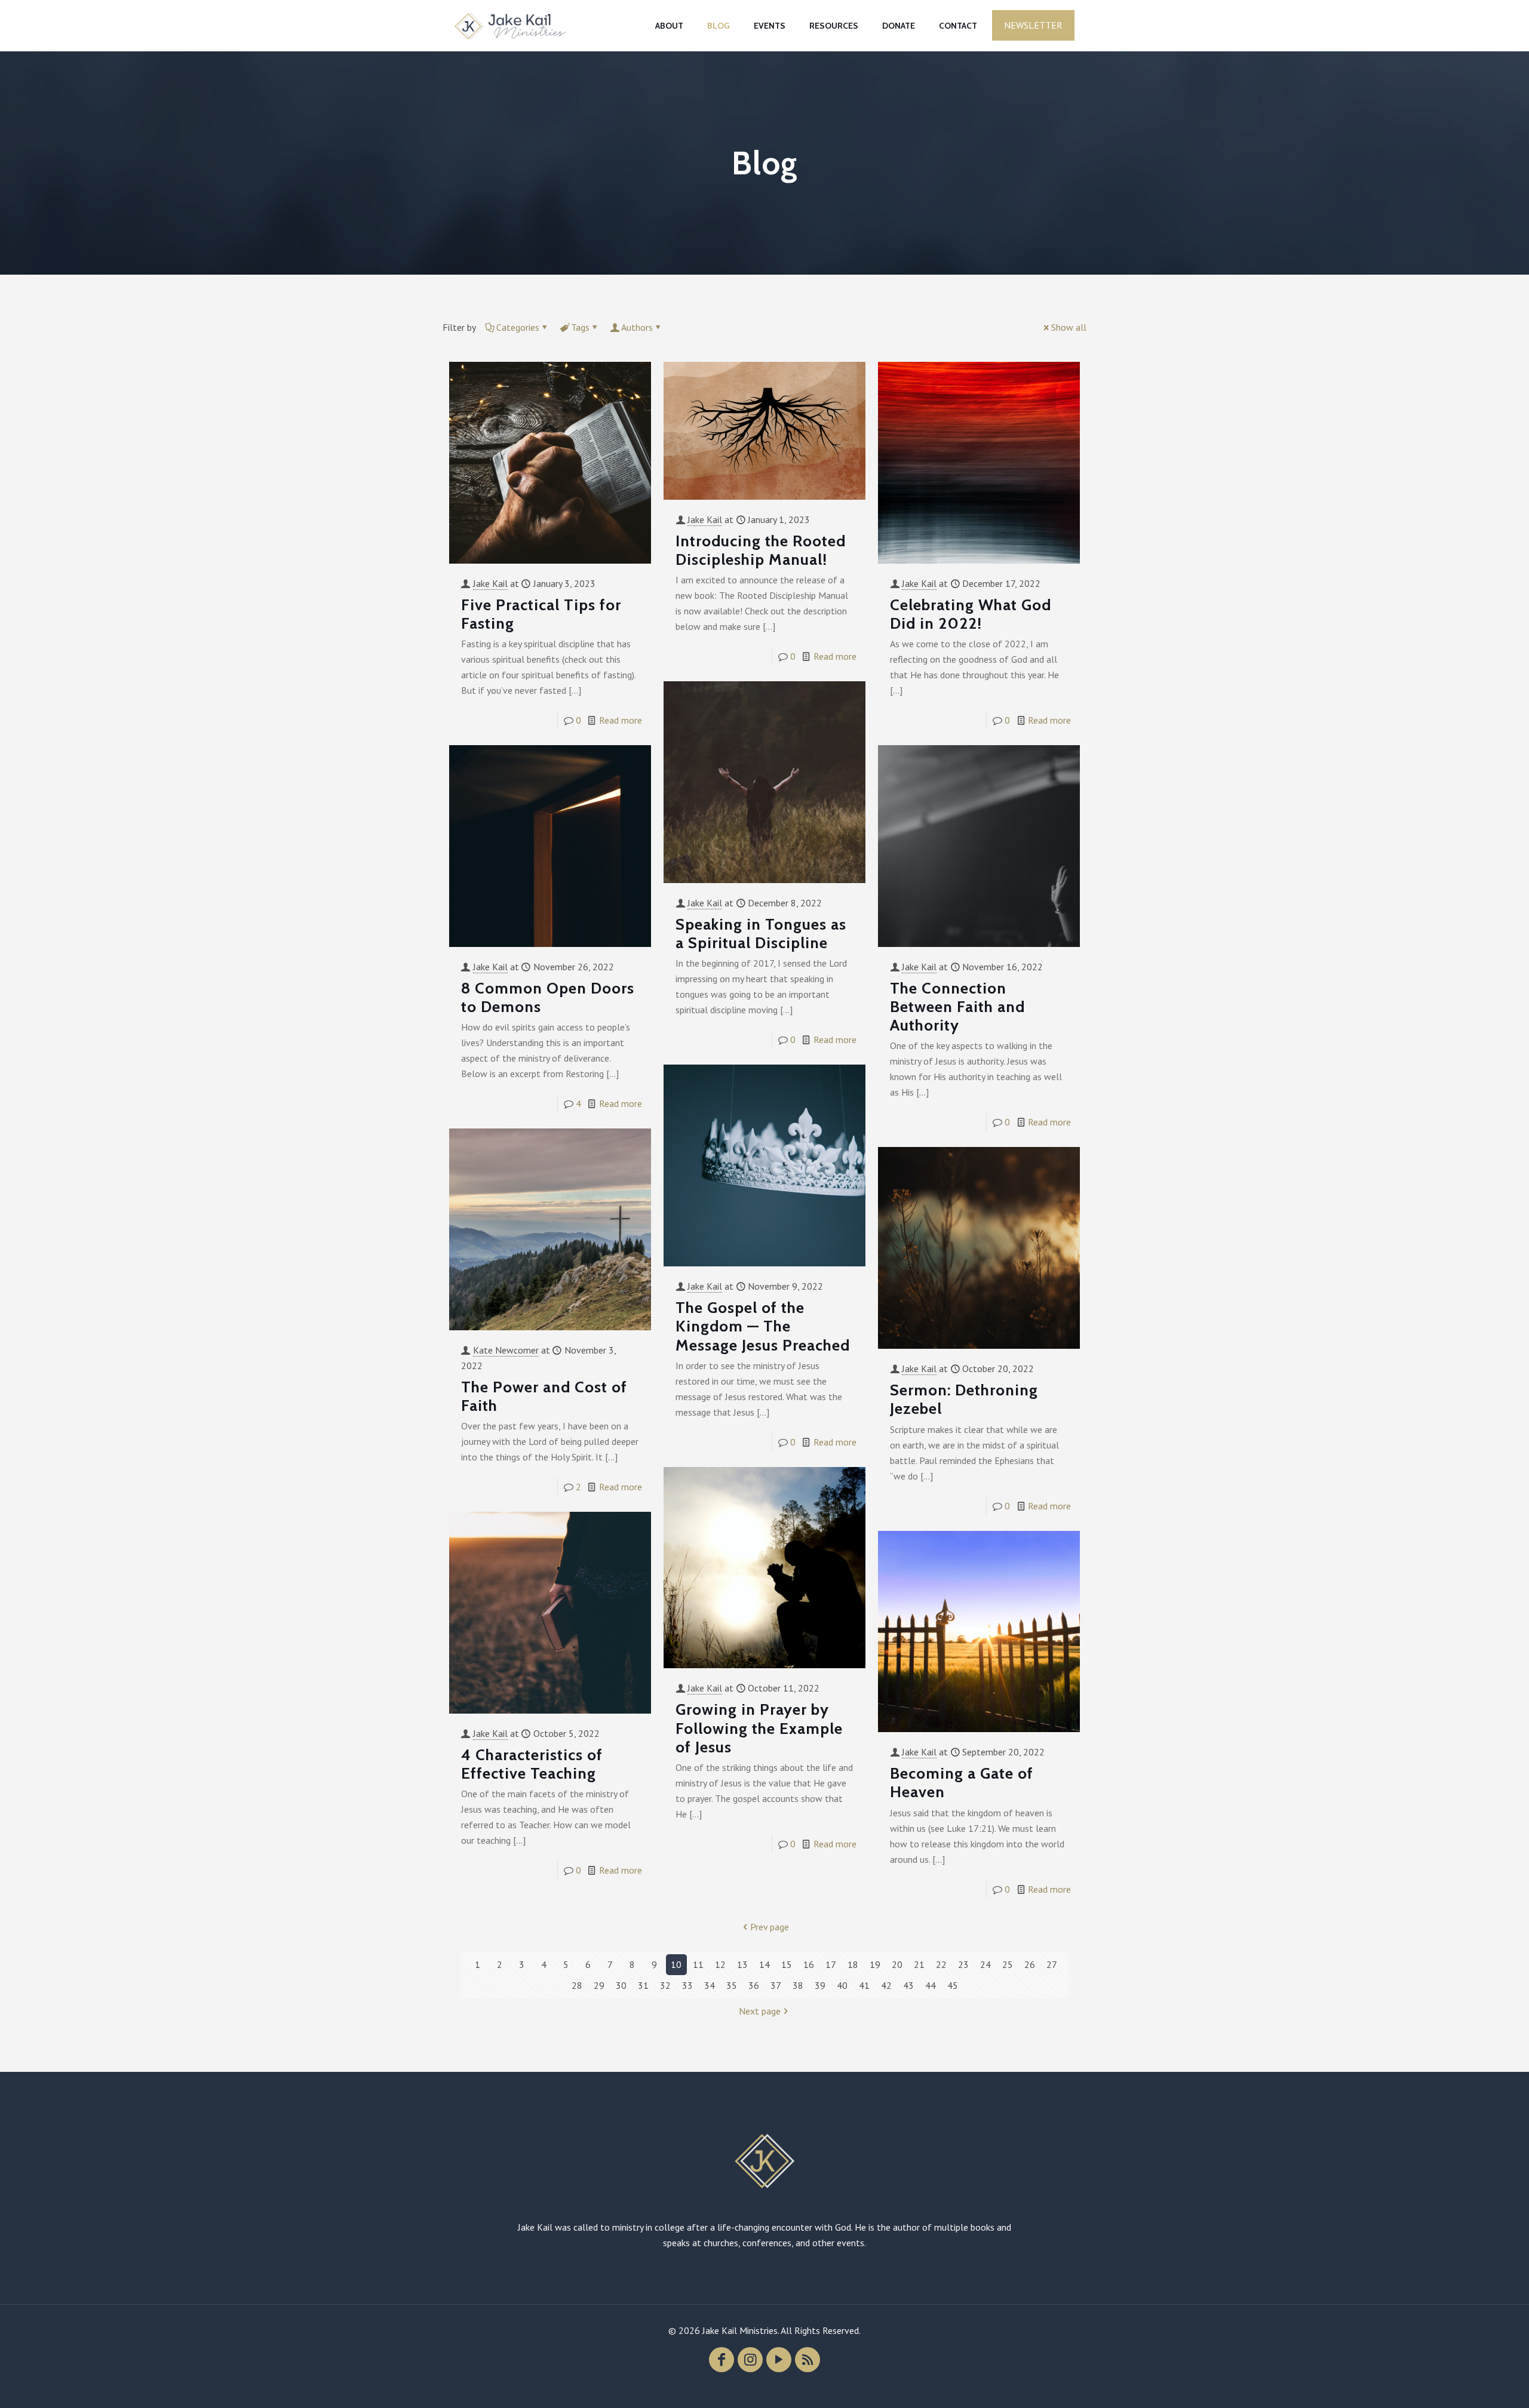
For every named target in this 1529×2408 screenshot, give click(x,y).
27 (1052, 1964)
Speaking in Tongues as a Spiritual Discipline (761, 934)
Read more (621, 720)
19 (875, 1964)
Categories (518, 327)
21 (919, 1964)
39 (820, 1985)
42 (886, 1985)
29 (599, 1985)
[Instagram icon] (750, 2360)
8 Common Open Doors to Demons (548, 997)
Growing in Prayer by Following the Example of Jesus (759, 1728)
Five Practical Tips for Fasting (541, 614)
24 (985, 1964)
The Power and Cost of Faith (544, 1396)
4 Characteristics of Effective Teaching (532, 1764)
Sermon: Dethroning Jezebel (964, 1399)
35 (732, 1985)
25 (1008, 1964)
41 (864, 1985)
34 (710, 1985)
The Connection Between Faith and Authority (957, 1007)
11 (698, 1964)
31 (643, 1985)
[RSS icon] (808, 2360)
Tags (580, 327)
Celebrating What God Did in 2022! (971, 614)
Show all (1069, 327)
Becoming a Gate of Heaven (962, 1783)
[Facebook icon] (721, 2360)
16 (809, 1964)
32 (665, 1985)
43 (908, 1985)
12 (720, 1964)
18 (853, 1964)
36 (754, 1985)
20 (897, 1964)
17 (831, 1964)
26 (1030, 1964)
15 (787, 1964)
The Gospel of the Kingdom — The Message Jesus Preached (763, 1326)
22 (941, 1964)
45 (953, 1985)
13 (742, 1964)
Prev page (770, 1927)
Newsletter (1033, 25)
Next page (760, 2011)
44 (931, 1985)
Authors (637, 327)
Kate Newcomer (506, 1350)
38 (798, 1985)
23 (963, 1964)
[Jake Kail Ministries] (510, 25)
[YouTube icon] (779, 2360)
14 (764, 1964)
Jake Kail (490, 583)
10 (676, 1964)
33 (687, 1985)
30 (621, 1985)
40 (842, 1985)
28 (577, 1985)
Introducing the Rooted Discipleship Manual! (761, 550)
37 (776, 1985)
